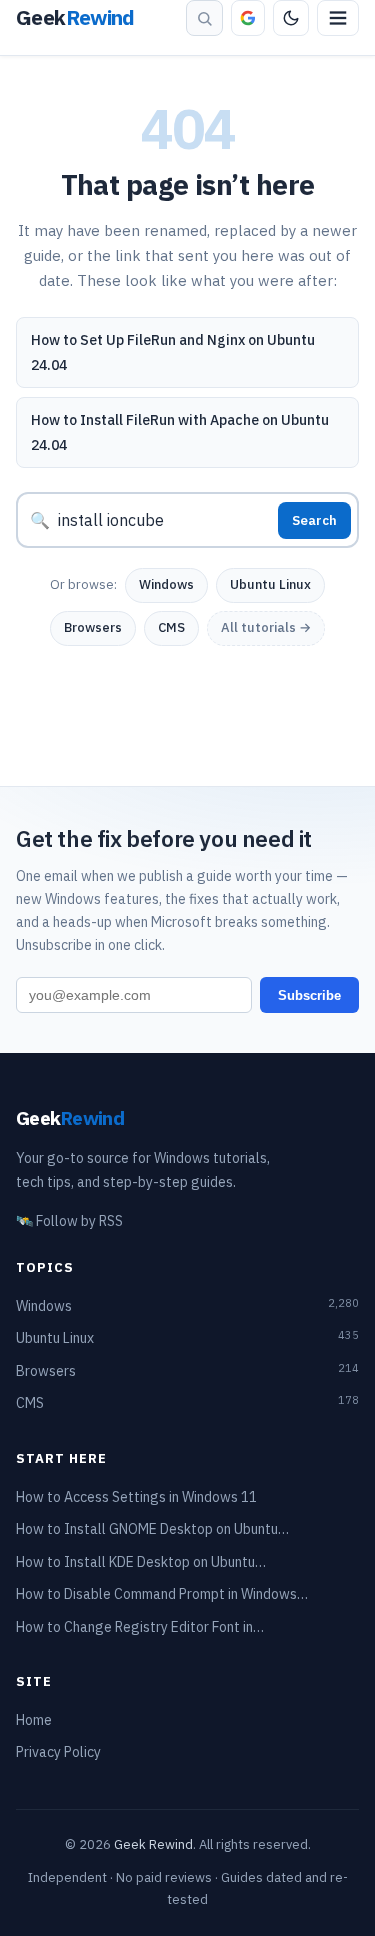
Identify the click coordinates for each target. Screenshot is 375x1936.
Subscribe (309, 995)
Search (314, 520)
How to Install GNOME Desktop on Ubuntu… (152, 1529)
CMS (171, 627)
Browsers (93, 627)
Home (34, 1720)
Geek (70, 1117)
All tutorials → (266, 627)
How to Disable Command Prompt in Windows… (162, 1594)
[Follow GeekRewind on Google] (248, 18)
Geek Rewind (153, 1844)
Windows (166, 584)
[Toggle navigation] (338, 18)
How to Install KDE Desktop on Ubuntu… (141, 1562)
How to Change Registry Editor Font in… (140, 1627)
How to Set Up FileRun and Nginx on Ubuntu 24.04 (173, 352)
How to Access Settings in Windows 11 (136, 1497)
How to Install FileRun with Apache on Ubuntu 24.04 (180, 432)
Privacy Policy (58, 1752)
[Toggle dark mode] (291, 18)
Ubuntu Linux (270, 584)
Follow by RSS (69, 1221)
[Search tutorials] (204, 18)
